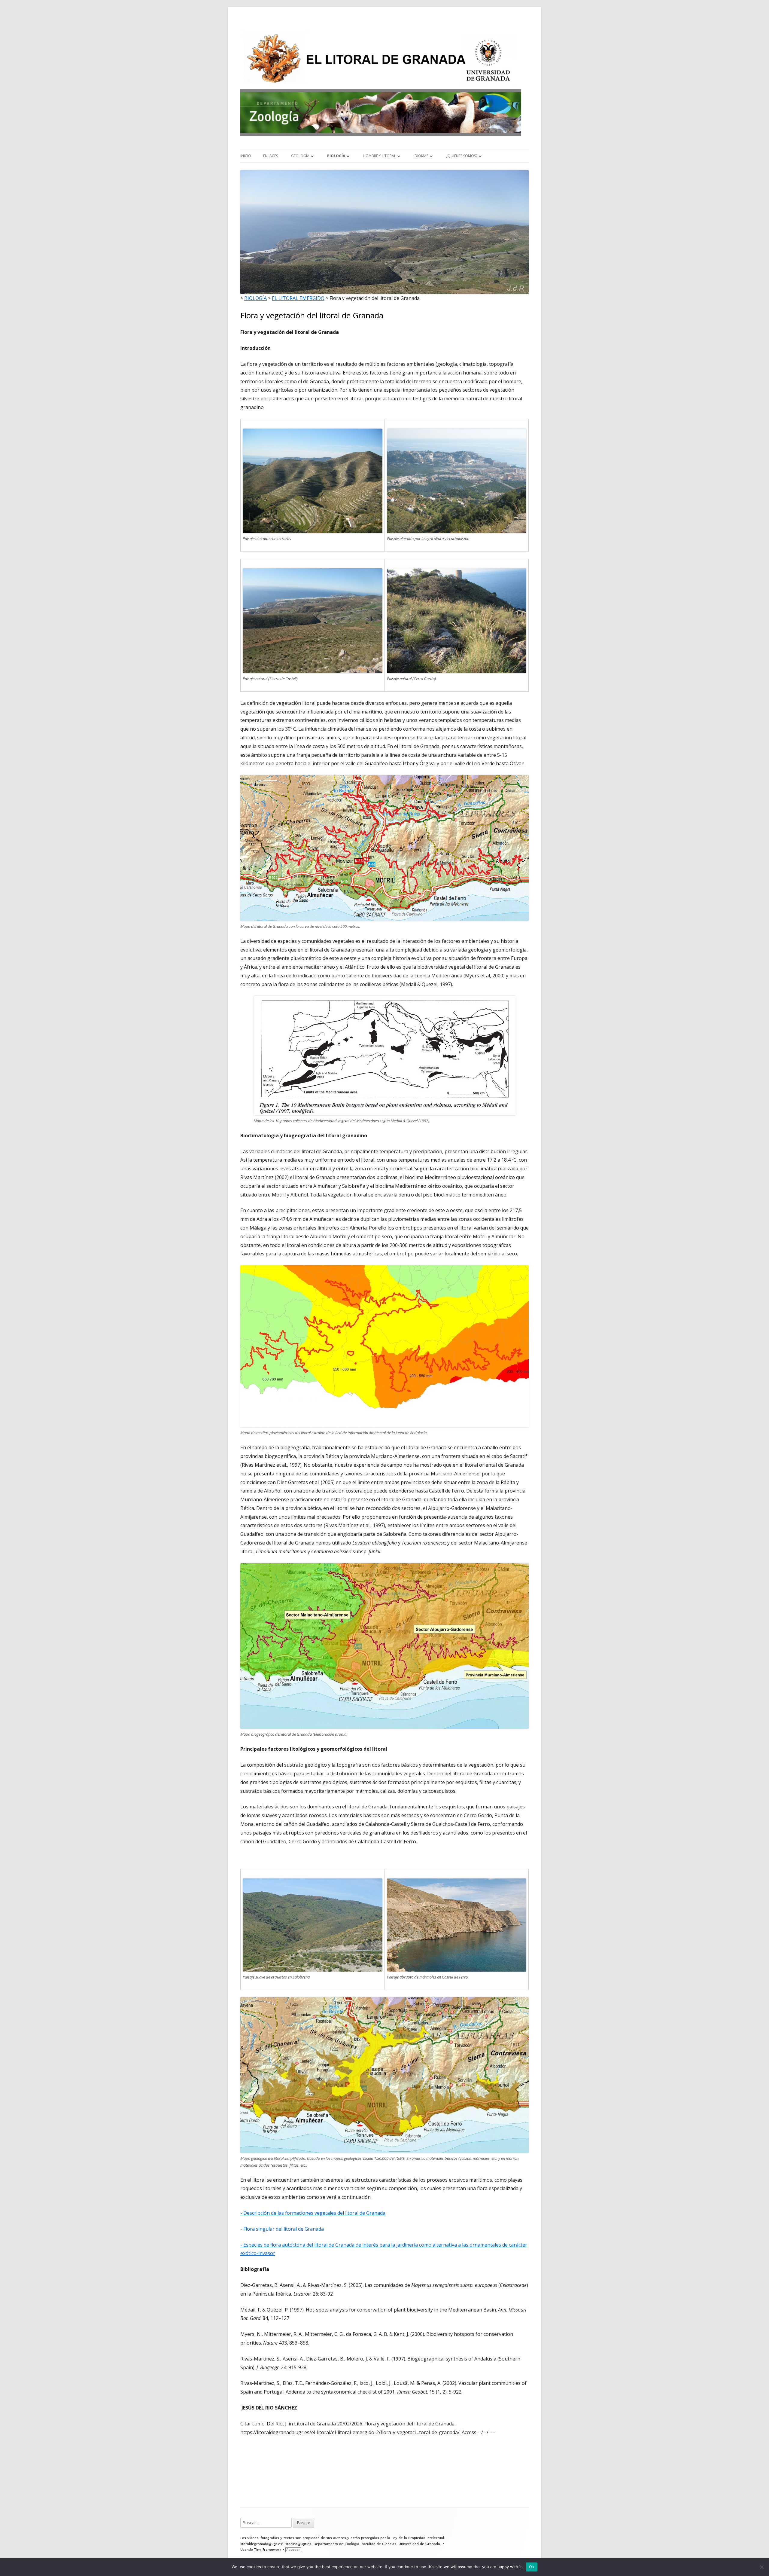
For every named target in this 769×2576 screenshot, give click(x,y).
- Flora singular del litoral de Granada (282, 2229)
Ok (532, 2567)
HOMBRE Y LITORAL (379, 156)
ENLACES (271, 156)
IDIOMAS (421, 156)
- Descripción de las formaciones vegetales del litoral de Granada (313, 2213)
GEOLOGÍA (300, 156)
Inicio (246, 156)
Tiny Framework (268, 2550)
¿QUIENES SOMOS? (462, 156)
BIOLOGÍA (336, 156)
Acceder (293, 2550)
